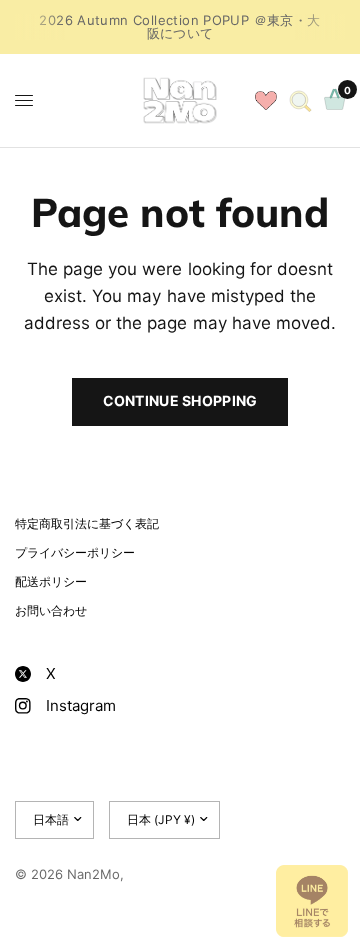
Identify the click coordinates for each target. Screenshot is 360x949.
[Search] (300, 100)
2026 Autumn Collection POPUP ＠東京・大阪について (179, 26)
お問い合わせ (51, 610)
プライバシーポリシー (75, 552)
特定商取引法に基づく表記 (87, 523)
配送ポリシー (51, 581)
